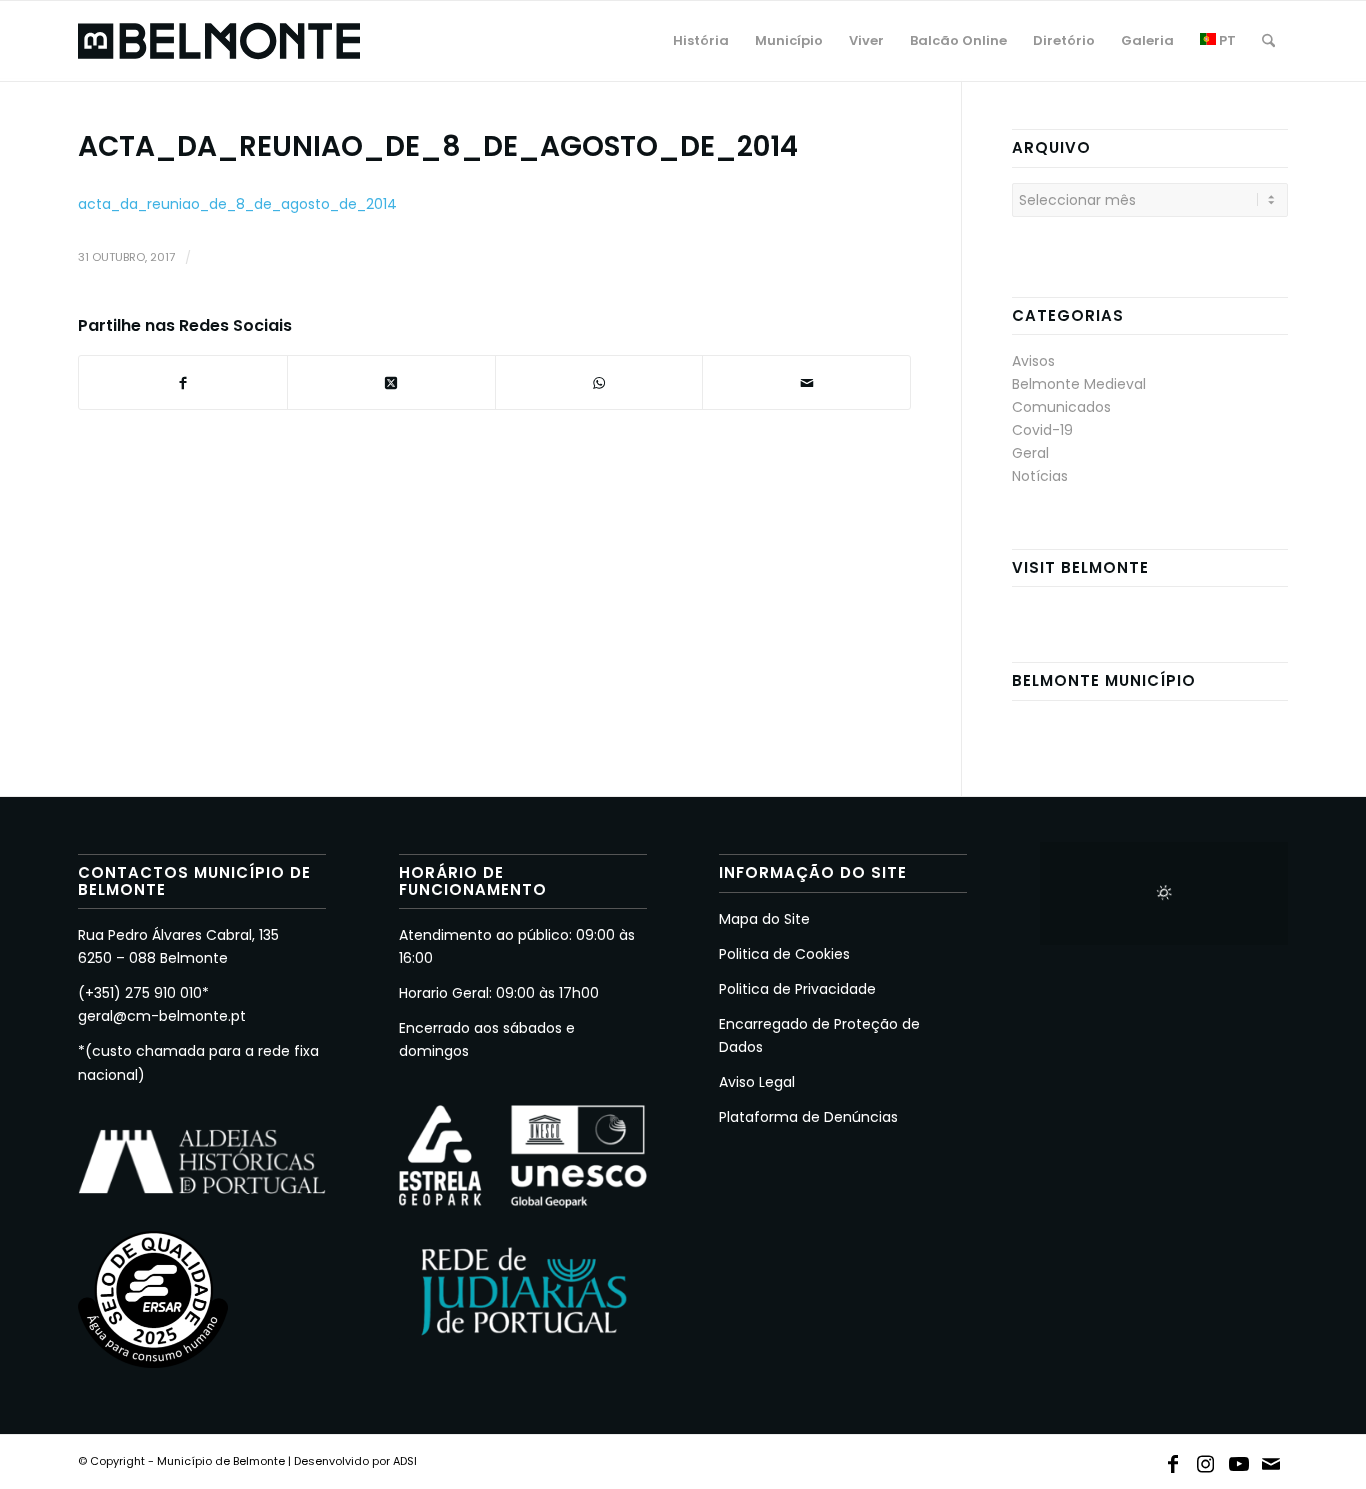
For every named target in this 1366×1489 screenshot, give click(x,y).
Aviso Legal (757, 1082)
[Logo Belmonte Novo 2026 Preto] (219, 41)
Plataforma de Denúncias (808, 1117)
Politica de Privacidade (797, 989)
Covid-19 (1042, 430)
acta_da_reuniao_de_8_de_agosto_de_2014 (237, 204)
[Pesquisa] (1268, 41)
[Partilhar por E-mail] (806, 382)
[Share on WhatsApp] (599, 382)
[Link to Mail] (1272, 1460)
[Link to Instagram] (1206, 1460)
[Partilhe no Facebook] (183, 382)
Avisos (1033, 361)
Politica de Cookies (784, 954)
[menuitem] (701, 41)
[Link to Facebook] (1173, 1460)
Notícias (1040, 476)
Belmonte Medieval (1079, 384)
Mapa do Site (764, 919)
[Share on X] (391, 382)
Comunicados (1061, 407)
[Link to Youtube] (1239, 1460)
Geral (1030, 453)
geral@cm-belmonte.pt (162, 1016)
